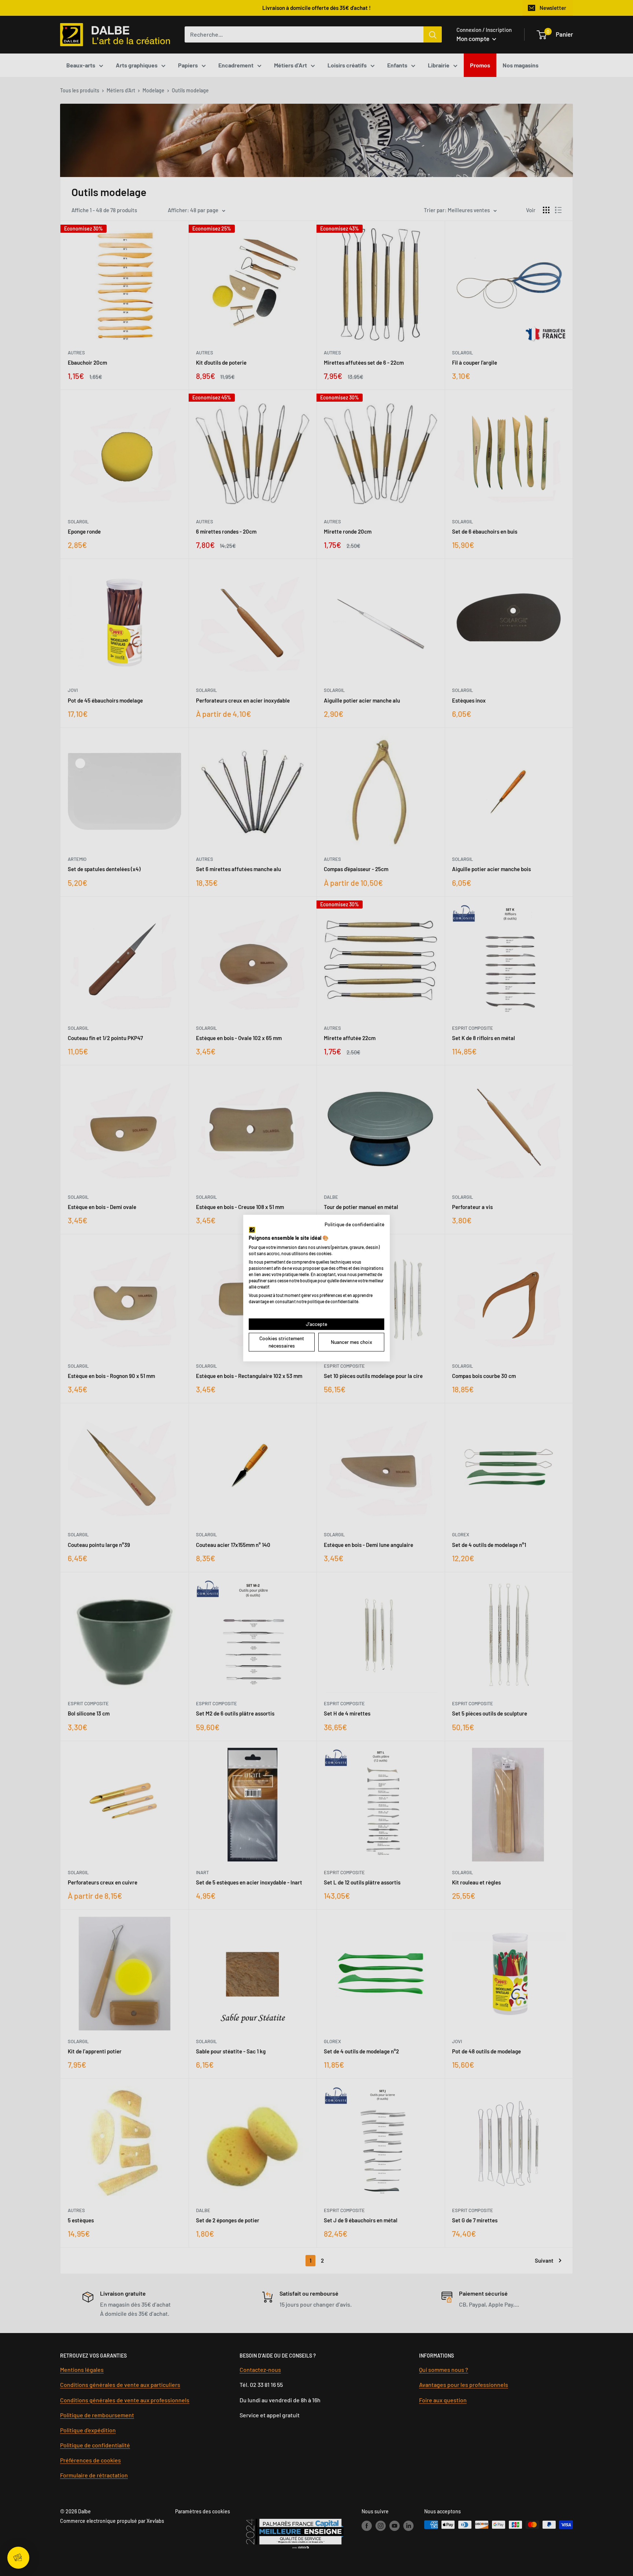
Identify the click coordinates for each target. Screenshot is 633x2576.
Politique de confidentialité (354, 1224)
